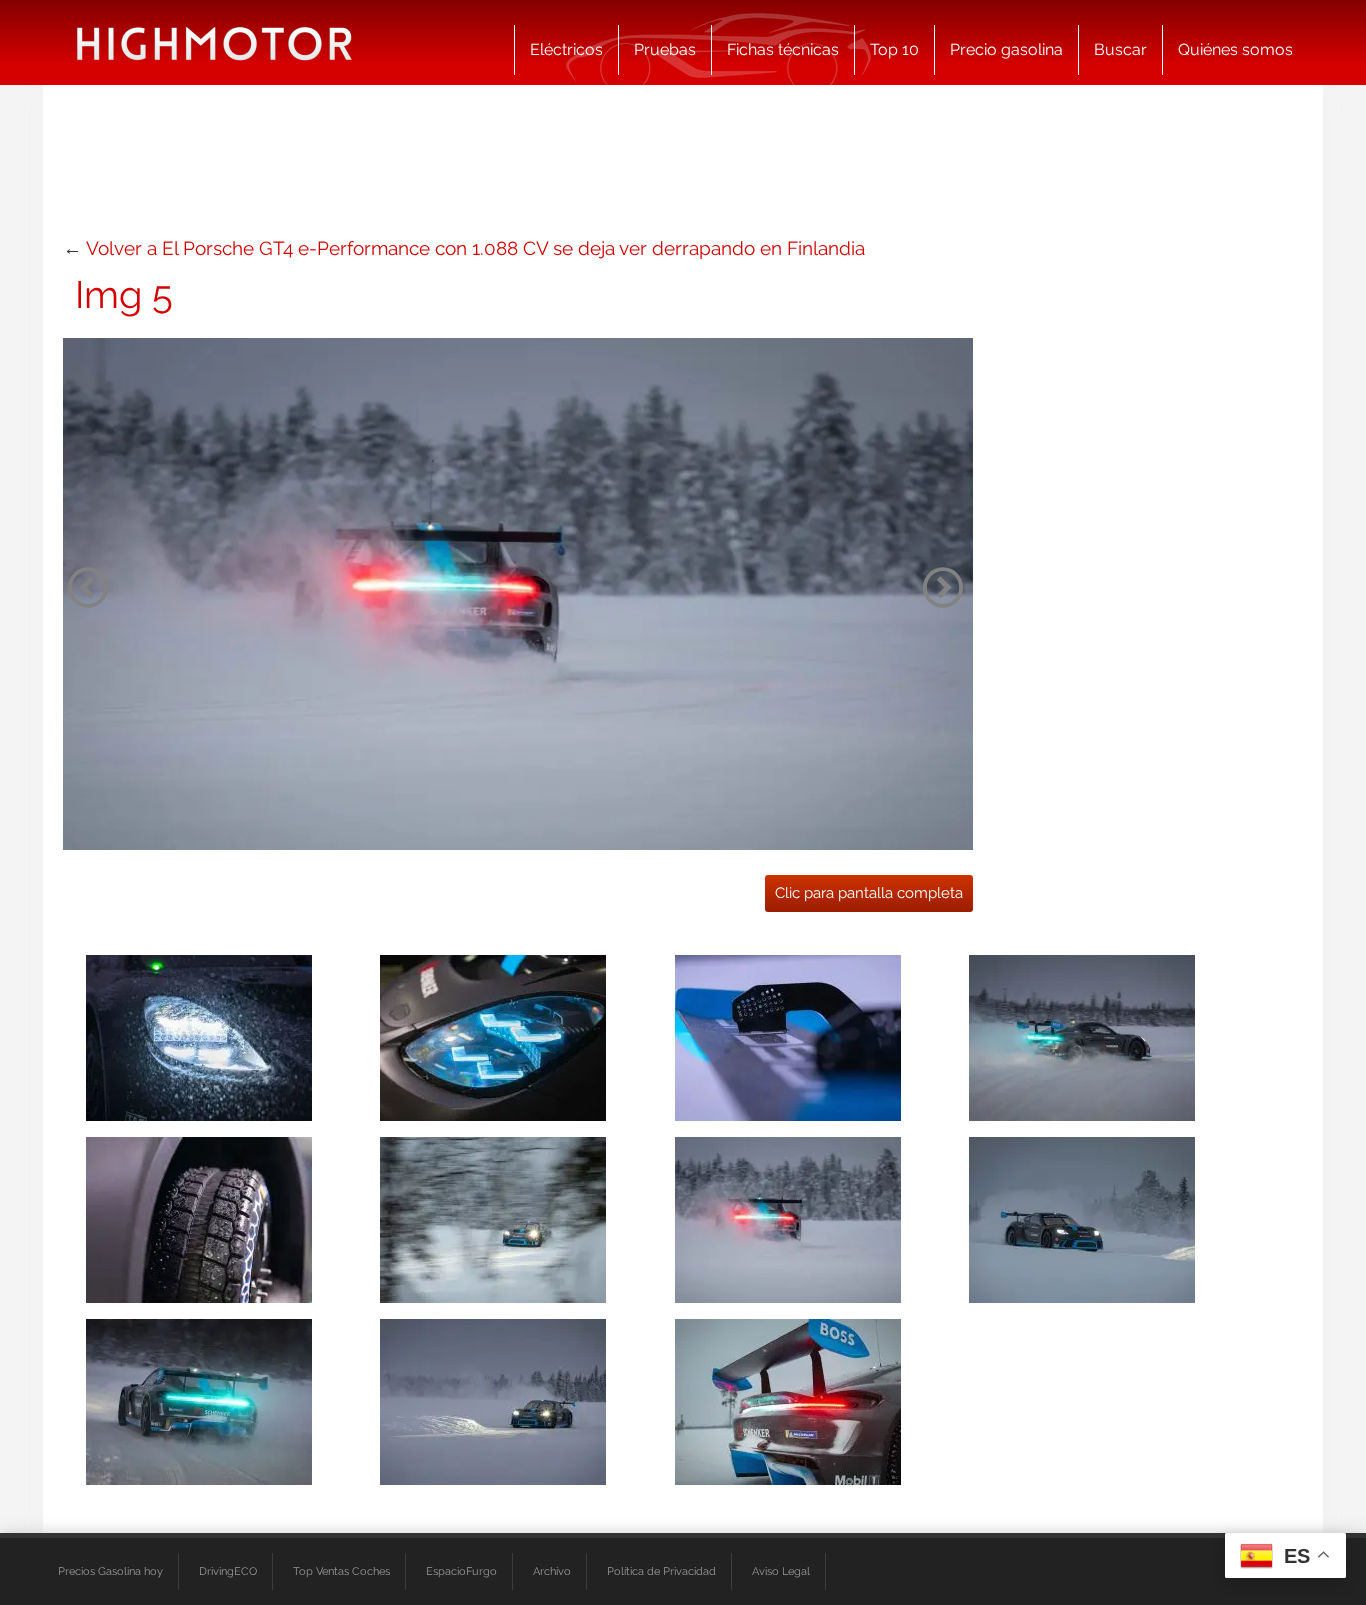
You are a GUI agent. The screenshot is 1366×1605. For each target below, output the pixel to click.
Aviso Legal (781, 1571)
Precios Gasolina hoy (110, 1571)
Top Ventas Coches (341, 1571)
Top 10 (894, 49)
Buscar (1120, 49)
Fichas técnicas (783, 49)
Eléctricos (566, 49)
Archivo (552, 1571)
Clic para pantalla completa (869, 893)
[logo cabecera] (214, 42)
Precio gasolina (1006, 49)
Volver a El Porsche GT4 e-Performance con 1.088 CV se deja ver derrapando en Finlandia (475, 248)
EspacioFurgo (461, 1571)
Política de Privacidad (661, 1571)
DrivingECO (228, 1571)
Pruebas (665, 49)
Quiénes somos (1235, 49)
